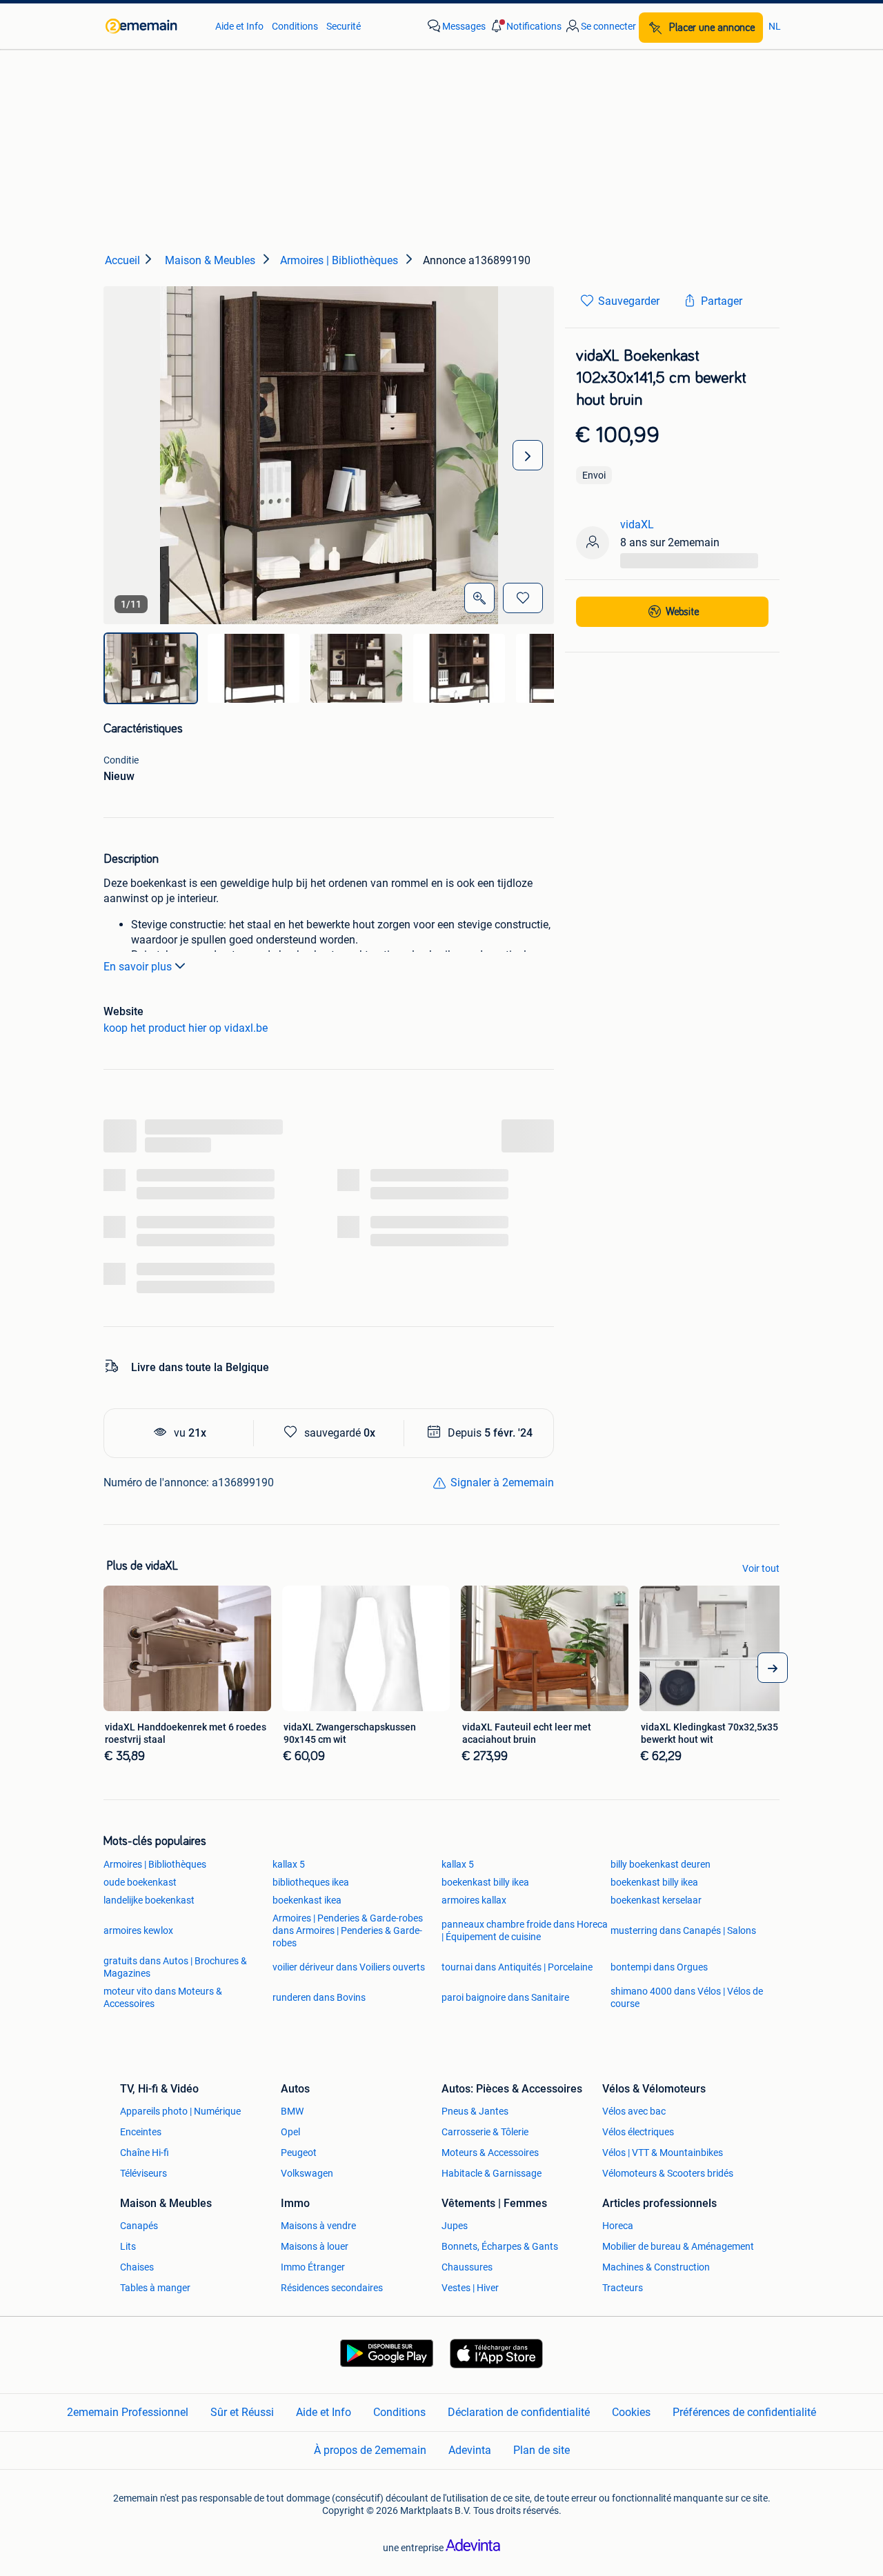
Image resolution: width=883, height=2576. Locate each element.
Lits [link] (128, 2246)
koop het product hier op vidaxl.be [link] (186, 1028)
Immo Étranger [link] (313, 2267)
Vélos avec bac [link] (634, 2111)
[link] (153, 26)
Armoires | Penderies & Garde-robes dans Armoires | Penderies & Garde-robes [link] (348, 1930)
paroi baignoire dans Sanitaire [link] (505, 1997)
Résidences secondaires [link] (332, 2288)
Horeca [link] (618, 2226)
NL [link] (775, 26)
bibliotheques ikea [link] (311, 1882)
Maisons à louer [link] (315, 2246)
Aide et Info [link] (239, 26)
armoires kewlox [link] (138, 1930)
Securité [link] (344, 26)
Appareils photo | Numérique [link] (180, 2111)
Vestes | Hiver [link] (470, 2288)
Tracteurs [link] (623, 2288)
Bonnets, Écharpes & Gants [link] (500, 2246)
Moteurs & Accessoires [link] (490, 2153)
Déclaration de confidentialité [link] (519, 2412)
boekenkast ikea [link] (307, 1900)
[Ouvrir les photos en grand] (479, 598)
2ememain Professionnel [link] (128, 2412)
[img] (151, 668)
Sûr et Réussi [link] (242, 2412)
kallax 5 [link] (289, 1864)
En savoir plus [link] (138, 967)
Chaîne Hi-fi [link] (145, 2153)
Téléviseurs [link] (143, 2173)
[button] (525, 26)
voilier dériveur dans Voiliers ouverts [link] (349, 1967)
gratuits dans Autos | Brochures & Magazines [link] (175, 1967)
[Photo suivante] (528, 455)
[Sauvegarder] (523, 598)
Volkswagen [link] (307, 2173)
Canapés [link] (139, 2226)
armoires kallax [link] (474, 1900)
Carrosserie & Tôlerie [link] (485, 2132)
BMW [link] (292, 2111)
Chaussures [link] (467, 2267)
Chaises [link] (137, 2267)
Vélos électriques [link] (638, 2132)
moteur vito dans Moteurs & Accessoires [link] (163, 1997)
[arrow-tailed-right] (773, 1668)
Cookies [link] (631, 2412)
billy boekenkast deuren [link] (661, 1864)
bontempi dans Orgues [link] (659, 1967)
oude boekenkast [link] (140, 1882)
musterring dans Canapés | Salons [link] (683, 1930)
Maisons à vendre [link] (318, 2226)
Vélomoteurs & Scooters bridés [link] (668, 2173)
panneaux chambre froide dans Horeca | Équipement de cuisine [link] (525, 1930)
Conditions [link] (295, 26)
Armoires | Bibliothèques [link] (155, 1864)
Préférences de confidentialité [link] (744, 2412)
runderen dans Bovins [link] (319, 1997)
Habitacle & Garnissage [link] (492, 2173)
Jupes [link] (455, 2226)
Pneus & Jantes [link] (475, 2111)
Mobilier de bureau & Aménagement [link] (678, 2246)
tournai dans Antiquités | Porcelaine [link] (517, 1967)
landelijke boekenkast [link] (149, 1900)
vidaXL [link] (637, 525)
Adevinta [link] (470, 2450)
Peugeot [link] (299, 2153)
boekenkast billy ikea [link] (485, 1882)
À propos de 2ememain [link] (370, 2450)
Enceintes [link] (141, 2132)
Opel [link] (290, 2132)
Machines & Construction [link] (656, 2267)
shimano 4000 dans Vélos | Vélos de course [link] (687, 1997)
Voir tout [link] (761, 1568)
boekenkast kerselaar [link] (656, 1900)
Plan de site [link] (542, 2450)
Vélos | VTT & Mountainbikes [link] (663, 2153)
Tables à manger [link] (155, 2288)
